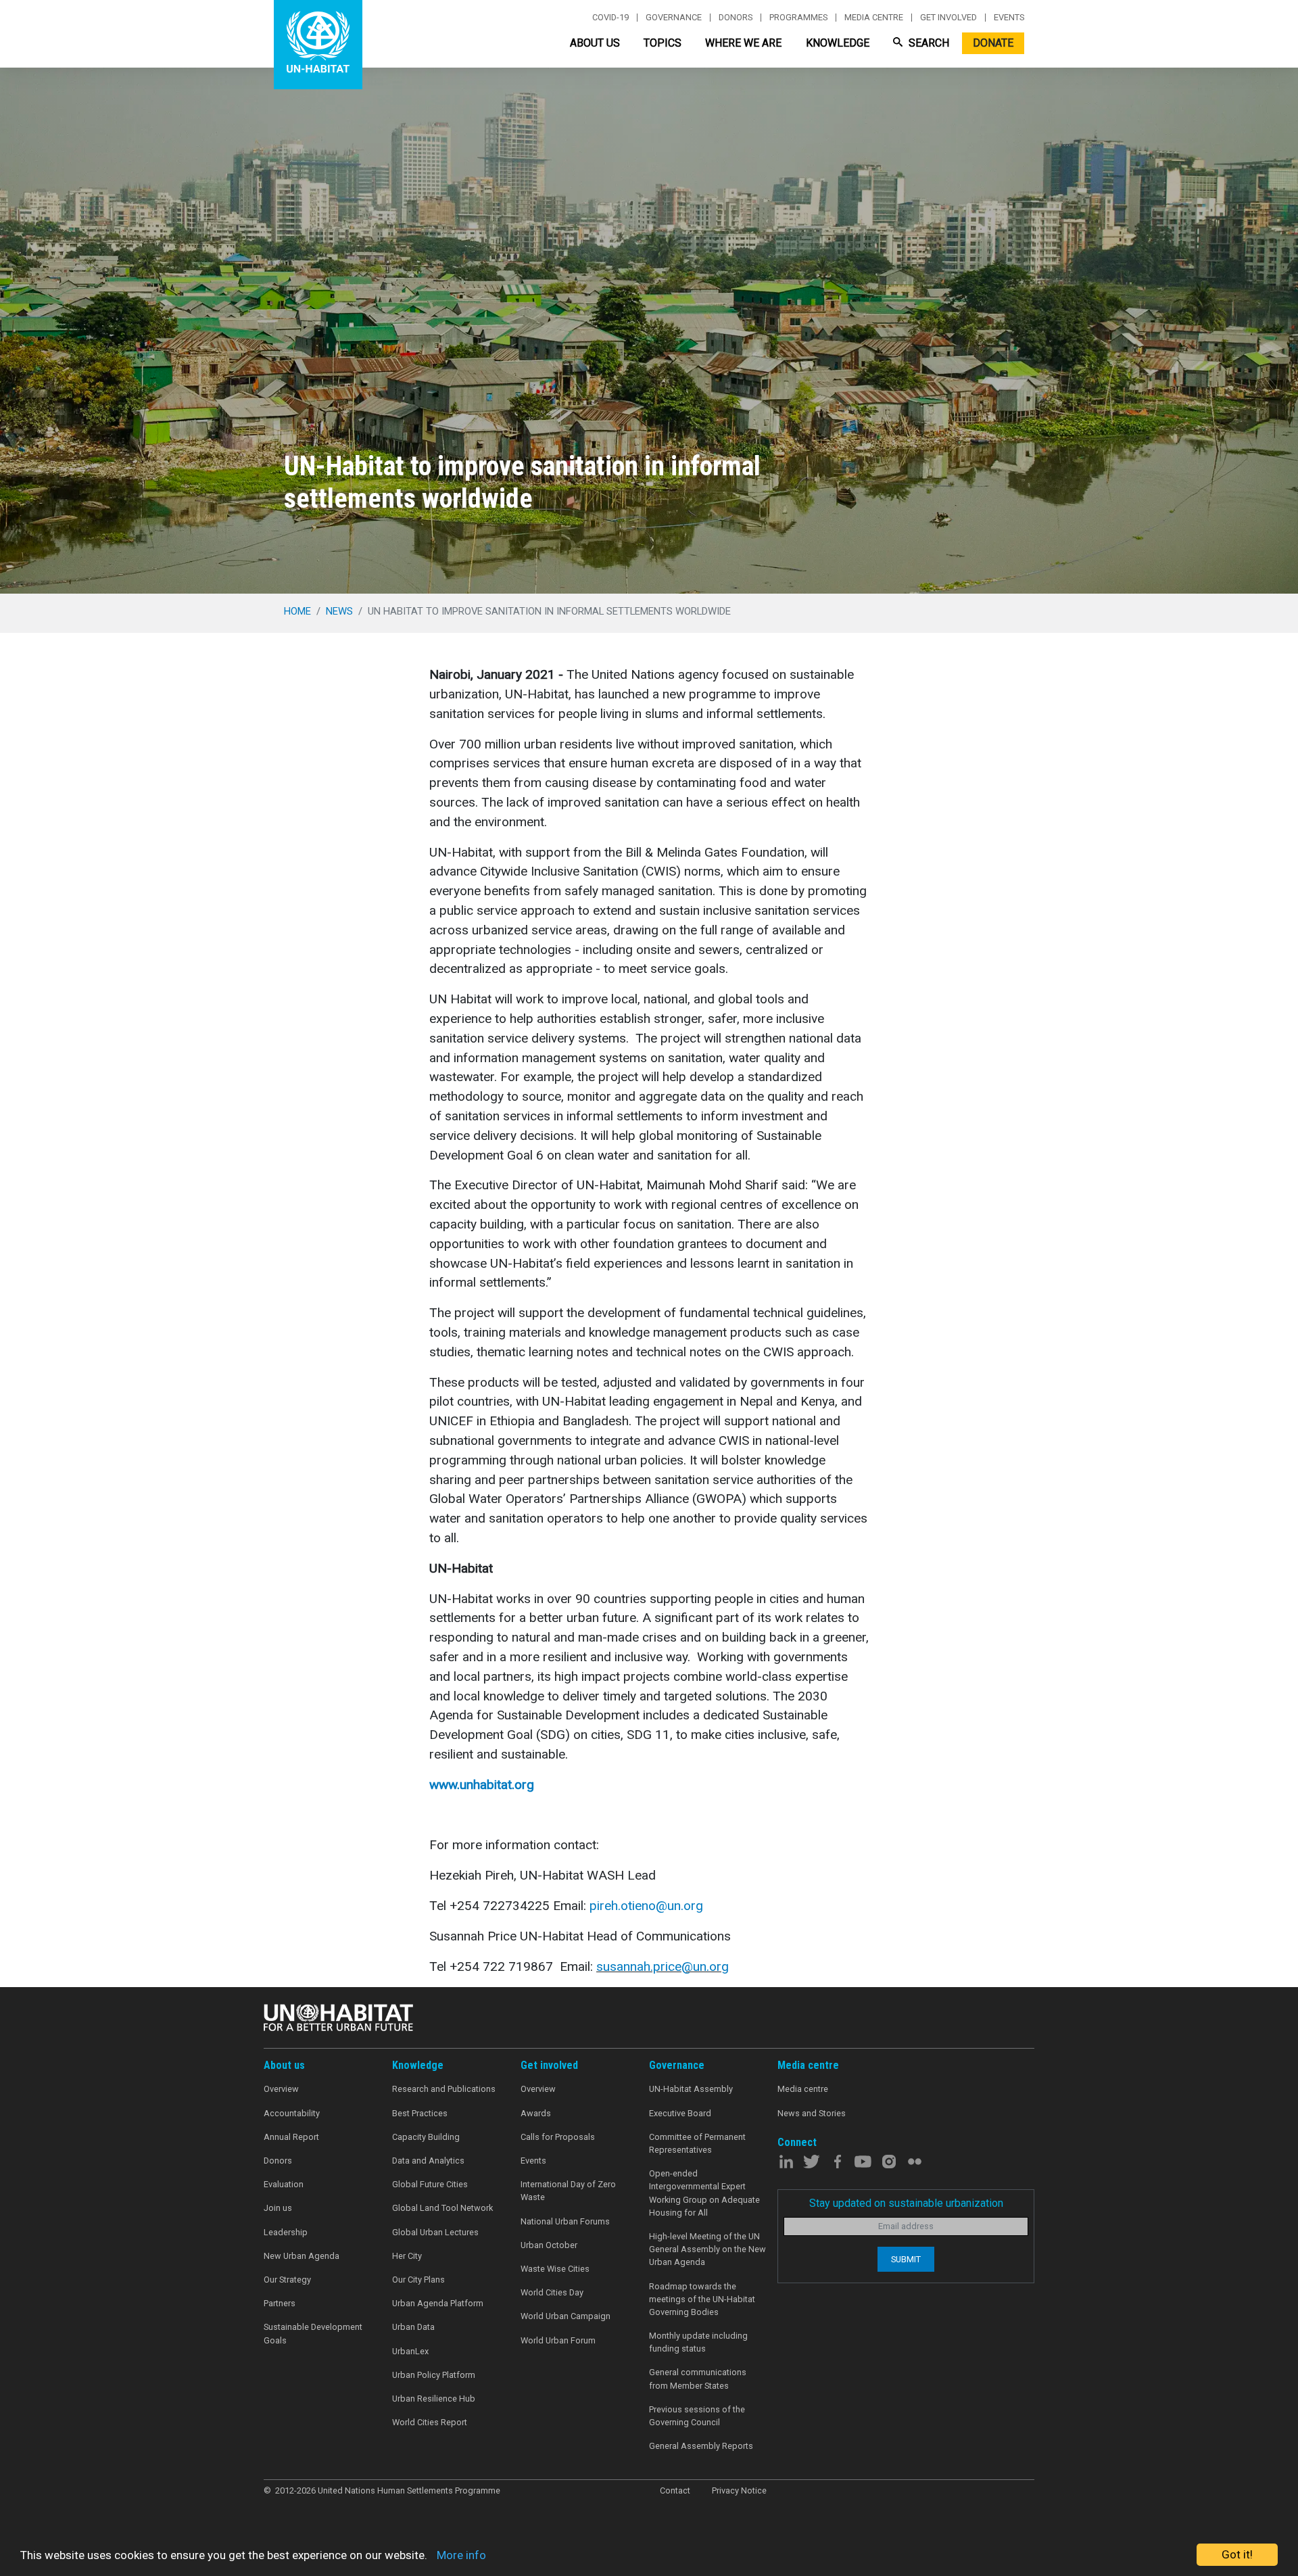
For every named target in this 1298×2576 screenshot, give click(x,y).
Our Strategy (287, 2280)
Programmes (798, 18)
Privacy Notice (739, 2490)
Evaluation (284, 2184)
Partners (280, 2303)
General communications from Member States (698, 2379)
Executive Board (680, 2113)
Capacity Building (426, 2137)
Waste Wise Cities (555, 2269)
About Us (595, 43)
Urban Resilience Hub (434, 2399)
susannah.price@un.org (663, 1966)
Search (928, 43)
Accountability (292, 2113)
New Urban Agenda (302, 2256)
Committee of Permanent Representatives (697, 2143)
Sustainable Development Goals (313, 2333)
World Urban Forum (558, 2340)
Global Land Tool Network (442, 2208)
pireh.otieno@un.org (646, 1906)
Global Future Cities (430, 2184)
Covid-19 (610, 18)
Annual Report (291, 2137)
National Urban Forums (565, 2221)
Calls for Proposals (558, 2137)
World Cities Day (552, 2292)
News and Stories (812, 2113)
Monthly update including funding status (698, 2342)
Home (297, 611)
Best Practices (420, 2113)
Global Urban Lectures (435, 2232)
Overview (281, 2089)
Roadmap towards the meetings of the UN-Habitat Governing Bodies (702, 2299)
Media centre (874, 18)
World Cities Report (430, 2422)
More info (461, 2555)
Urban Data (413, 2327)
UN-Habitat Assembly (691, 2089)
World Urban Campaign (566, 2316)
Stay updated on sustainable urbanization (906, 2203)
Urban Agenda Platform (438, 2303)
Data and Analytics (428, 2161)
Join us (278, 2208)
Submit (906, 2259)
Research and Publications (444, 2089)
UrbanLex (410, 2351)
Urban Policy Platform (434, 2375)
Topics (663, 43)
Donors (736, 18)
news (339, 611)
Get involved (948, 18)
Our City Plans (418, 2280)
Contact (675, 2490)
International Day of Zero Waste (568, 2191)
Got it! (1237, 2554)
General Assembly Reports (701, 2446)
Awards (536, 2113)
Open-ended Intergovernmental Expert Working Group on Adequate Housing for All (704, 2193)
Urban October (549, 2245)
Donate (993, 43)
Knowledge (838, 43)
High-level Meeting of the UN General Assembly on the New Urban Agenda (707, 2249)
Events (1009, 18)
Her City (407, 2256)
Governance (674, 18)
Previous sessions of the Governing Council (697, 2416)
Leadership (286, 2232)
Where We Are (743, 43)
